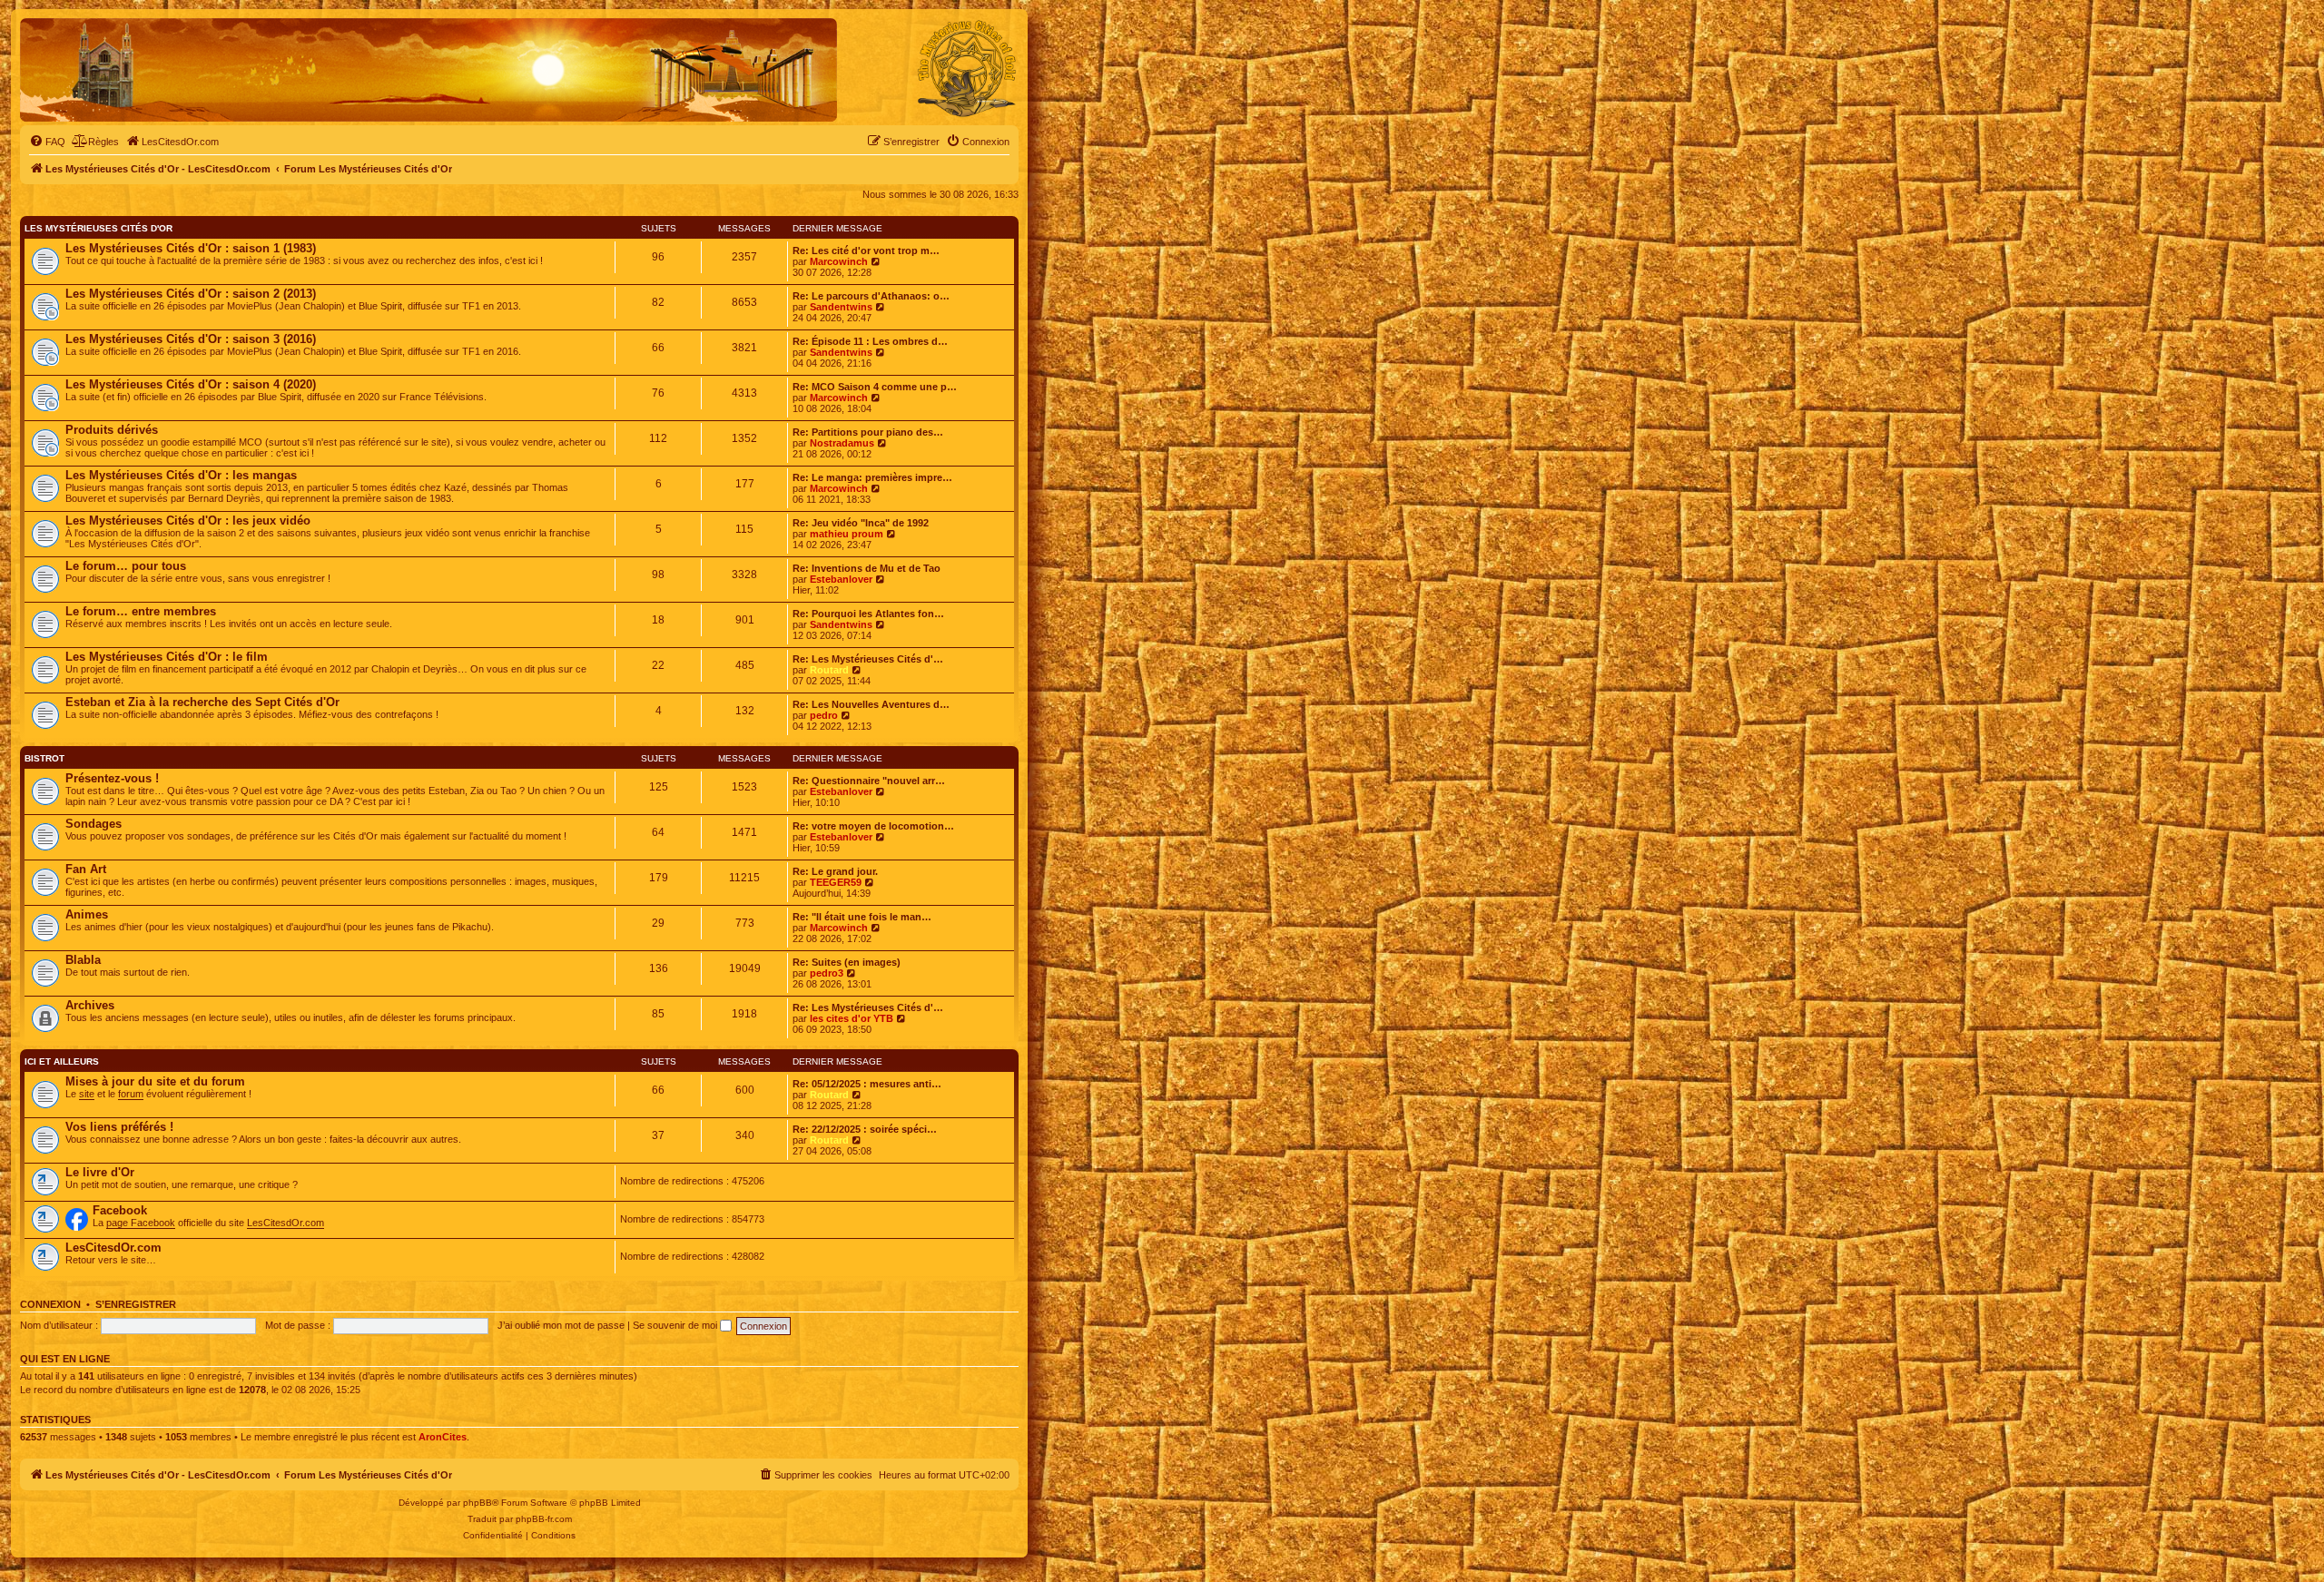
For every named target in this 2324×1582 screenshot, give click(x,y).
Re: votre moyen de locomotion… (873, 826)
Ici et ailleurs (62, 1061)
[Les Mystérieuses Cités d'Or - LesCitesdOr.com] (967, 69)
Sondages (94, 824)
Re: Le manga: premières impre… (872, 477)
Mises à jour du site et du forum (155, 1081)
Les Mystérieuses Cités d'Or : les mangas (181, 475)
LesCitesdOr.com (286, 1223)
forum (131, 1094)
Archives (90, 1005)
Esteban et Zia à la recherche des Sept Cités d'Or (202, 702)
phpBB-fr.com (544, 1519)
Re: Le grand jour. (835, 871)
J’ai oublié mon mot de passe (561, 1325)
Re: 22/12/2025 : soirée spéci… (865, 1129)
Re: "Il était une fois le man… (862, 917)
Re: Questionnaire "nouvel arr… (869, 781)
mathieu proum (847, 534)
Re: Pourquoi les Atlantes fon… (868, 614)
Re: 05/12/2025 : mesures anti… (867, 1084)
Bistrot (44, 758)
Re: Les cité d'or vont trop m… (866, 251)
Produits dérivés (112, 430)
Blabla (83, 960)
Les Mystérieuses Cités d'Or (98, 228)
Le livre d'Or (100, 1172)
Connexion (50, 1304)
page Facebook (141, 1223)
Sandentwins (841, 307)
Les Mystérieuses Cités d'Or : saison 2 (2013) (191, 294)
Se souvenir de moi (676, 1325)
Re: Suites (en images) (847, 962)
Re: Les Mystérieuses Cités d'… (868, 659)
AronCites (443, 1437)
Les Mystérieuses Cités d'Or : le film (167, 657)
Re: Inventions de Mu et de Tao (867, 568)
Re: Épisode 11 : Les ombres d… (870, 341)
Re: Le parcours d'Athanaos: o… (871, 296)
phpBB (478, 1503)
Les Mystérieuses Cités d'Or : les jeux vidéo (188, 521)
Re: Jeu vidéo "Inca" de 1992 (861, 523)
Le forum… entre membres (141, 611)
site (87, 1094)
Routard (829, 670)
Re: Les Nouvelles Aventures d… (871, 704)
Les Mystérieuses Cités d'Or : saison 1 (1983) (191, 248)
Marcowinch (839, 261)
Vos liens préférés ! (119, 1127)
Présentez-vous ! (112, 778)
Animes (87, 914)
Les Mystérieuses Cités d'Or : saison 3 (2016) (191, 339)
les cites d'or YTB (852, 1018)
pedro (824, 715)
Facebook (120, 1210)
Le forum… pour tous (126, 566)
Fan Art (86, 869)
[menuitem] (47, 142)
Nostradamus (842, 443)
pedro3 (827, 973)
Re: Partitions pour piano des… (868, 432)
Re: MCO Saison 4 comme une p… (875, 387)
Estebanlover (841, 579)
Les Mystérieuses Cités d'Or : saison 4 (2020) (191, 384)
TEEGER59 (836, 882)
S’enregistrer (136, 1304)
